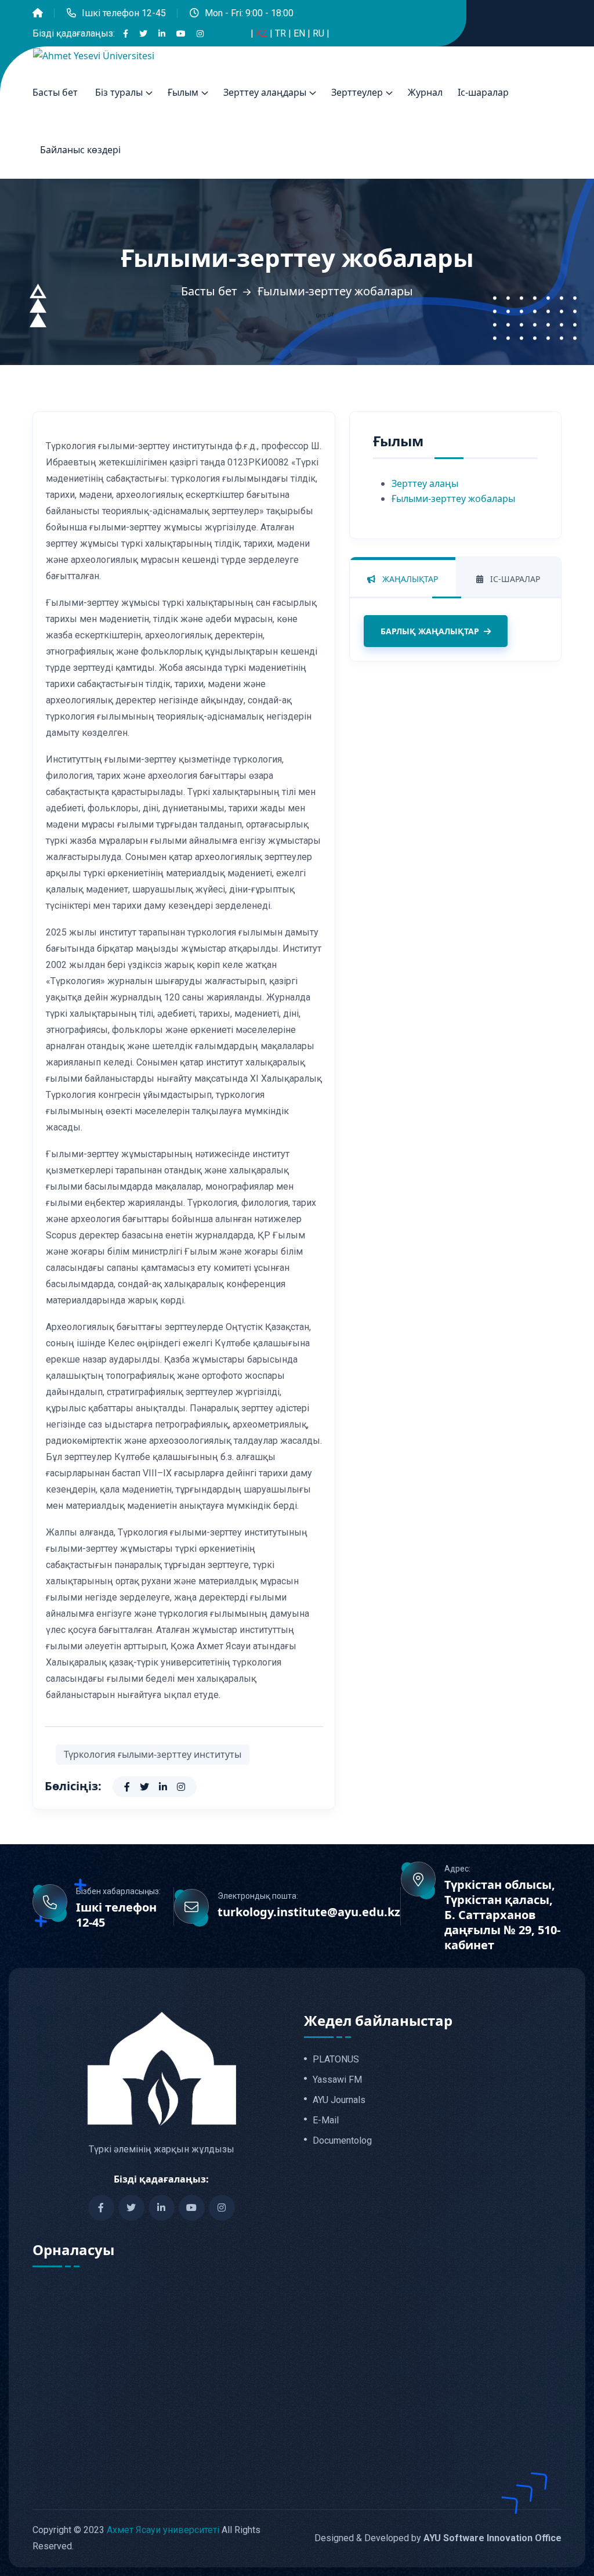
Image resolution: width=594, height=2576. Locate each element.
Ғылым (183, 92)
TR (282, 33)
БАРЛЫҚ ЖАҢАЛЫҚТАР (430, 631)
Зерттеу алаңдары (265, 92)
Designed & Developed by (438, 2538)
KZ (263, 33)
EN (300, 33)
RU (320, 33)
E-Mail (326, 2120)
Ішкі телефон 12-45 (124, 13)
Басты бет (55, 92)
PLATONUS (336, 2060)
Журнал (425, 92)
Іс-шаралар (483, 92)
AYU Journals (339, 2100)
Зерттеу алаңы (425, 483)
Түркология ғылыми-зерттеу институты (153, 1754)
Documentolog (342, 2141)
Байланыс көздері (80, 150)
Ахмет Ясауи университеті (163, 2530)
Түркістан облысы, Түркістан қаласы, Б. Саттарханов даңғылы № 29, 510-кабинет (502, 1915)
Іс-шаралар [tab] (514, 579)
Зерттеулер (357, 92)
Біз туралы (119, 92)
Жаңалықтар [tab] (409, 579)
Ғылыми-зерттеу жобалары (453, 498)
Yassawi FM (337, 2080)
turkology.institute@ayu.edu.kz (309, 1912)
